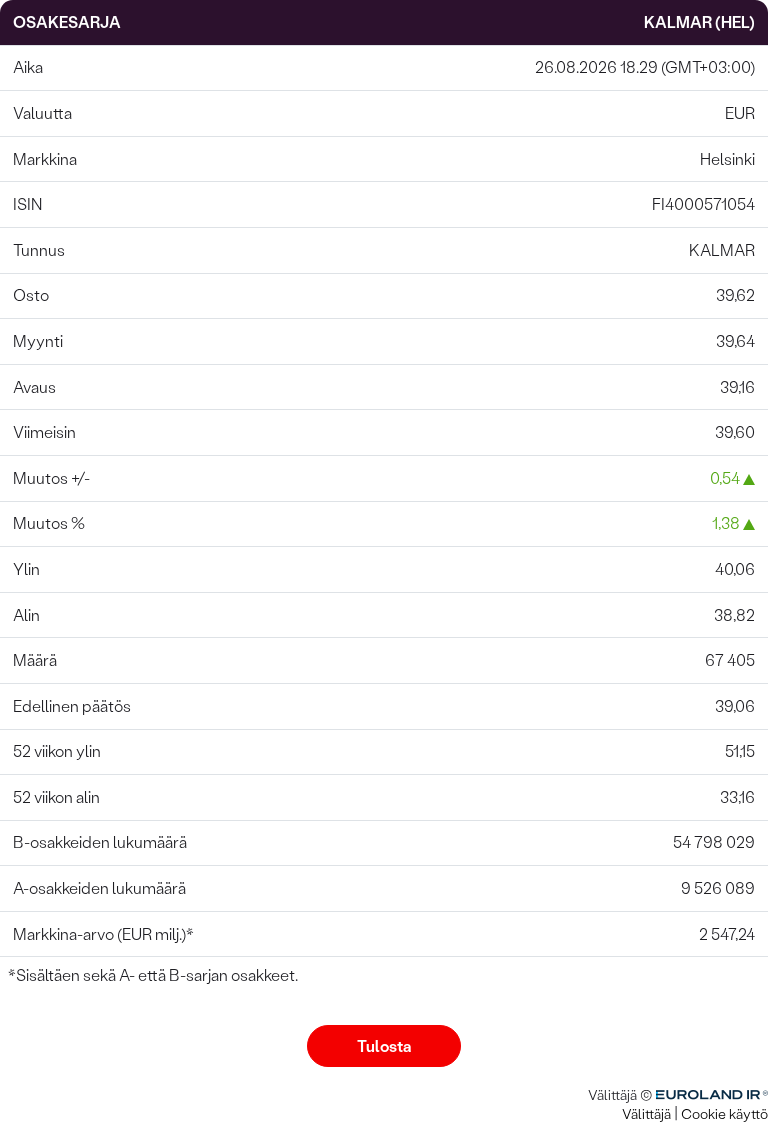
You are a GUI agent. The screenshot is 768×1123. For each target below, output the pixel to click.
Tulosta (384, 1046)
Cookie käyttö (724, 1114)
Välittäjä (646, 1114)
